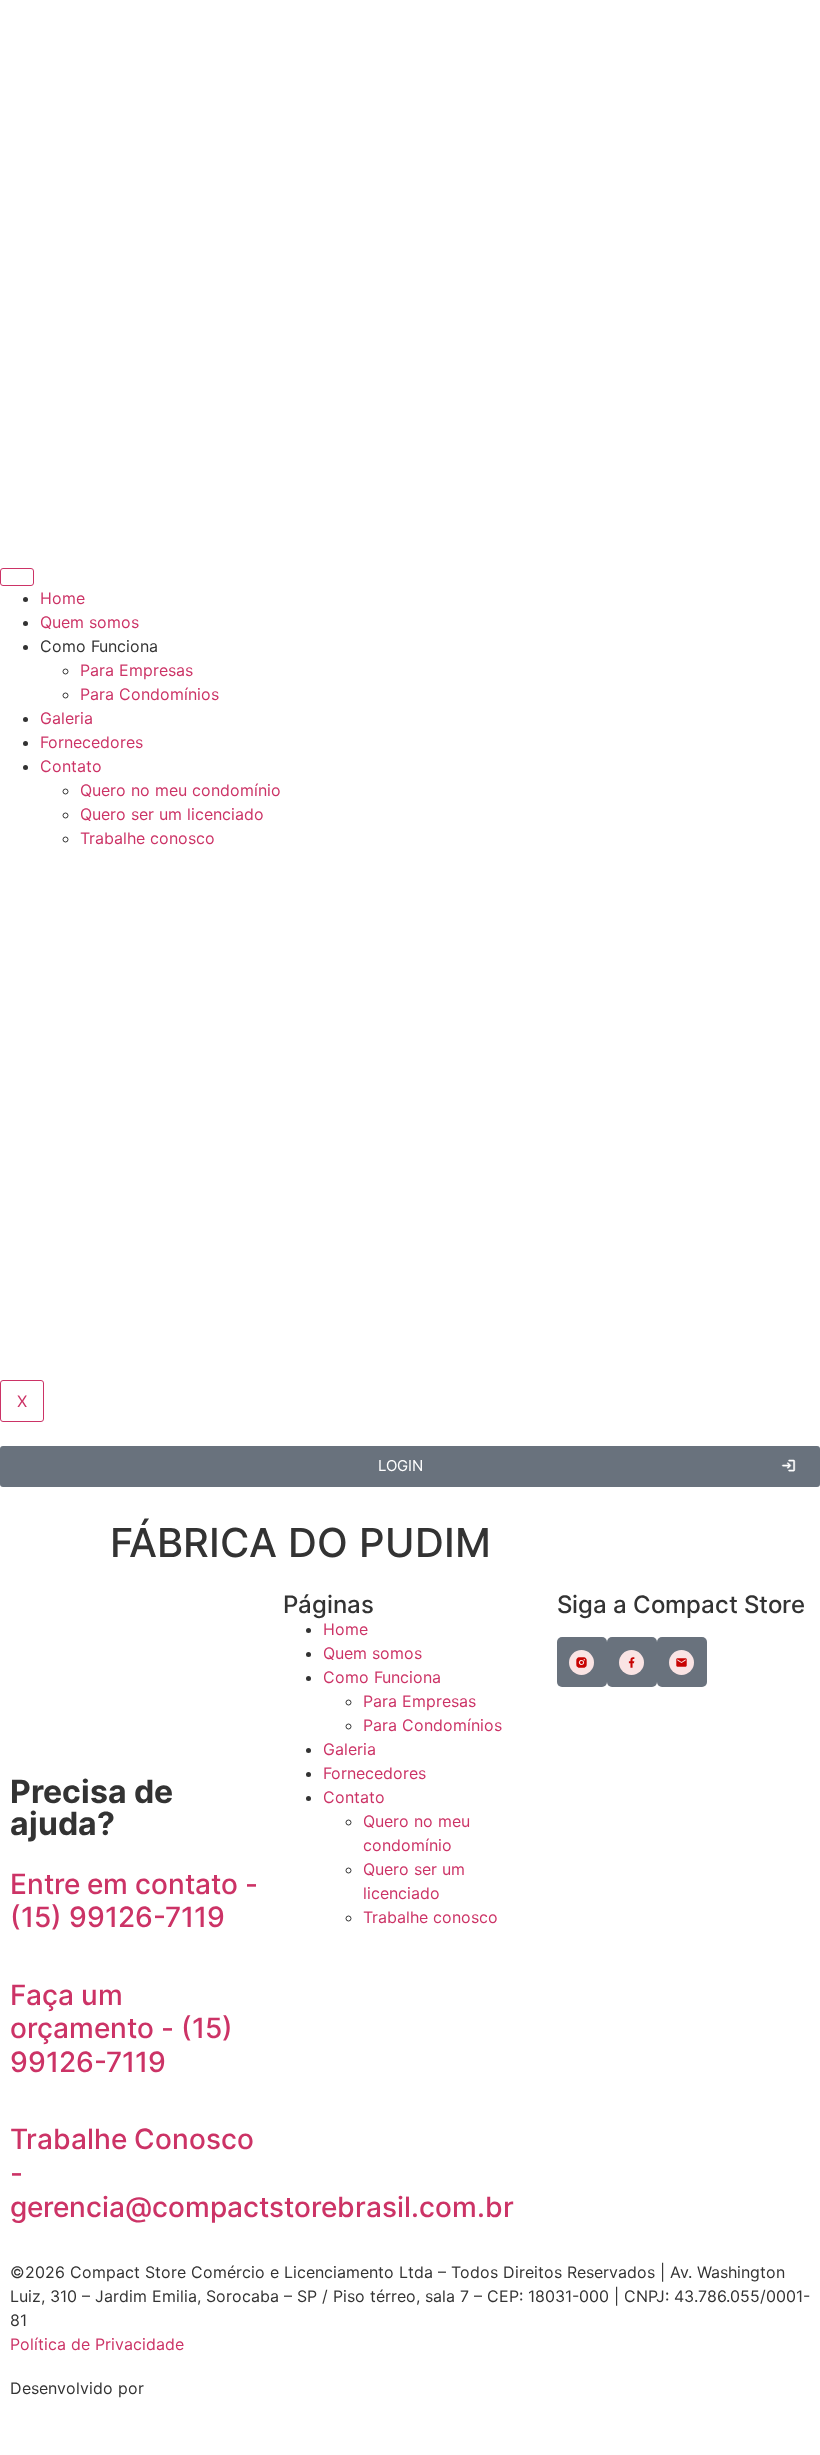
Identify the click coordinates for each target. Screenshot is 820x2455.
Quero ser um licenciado (172, 814)
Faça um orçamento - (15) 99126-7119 (121, 2028)
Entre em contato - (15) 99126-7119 (134, 1901)
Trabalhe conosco (147, 838)
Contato (71, 766)
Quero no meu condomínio (180, 790)
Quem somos (89, 622)
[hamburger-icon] (17, 577)
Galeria (66, 718)
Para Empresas (136, 670)
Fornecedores (91, 742)
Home (62, 598)
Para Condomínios (149, 694)
